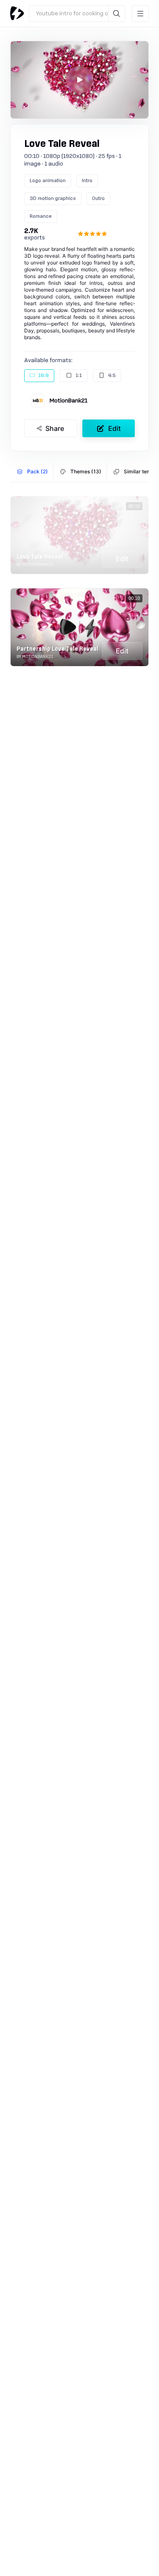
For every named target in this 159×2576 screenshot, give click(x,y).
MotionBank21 (68, 401)
